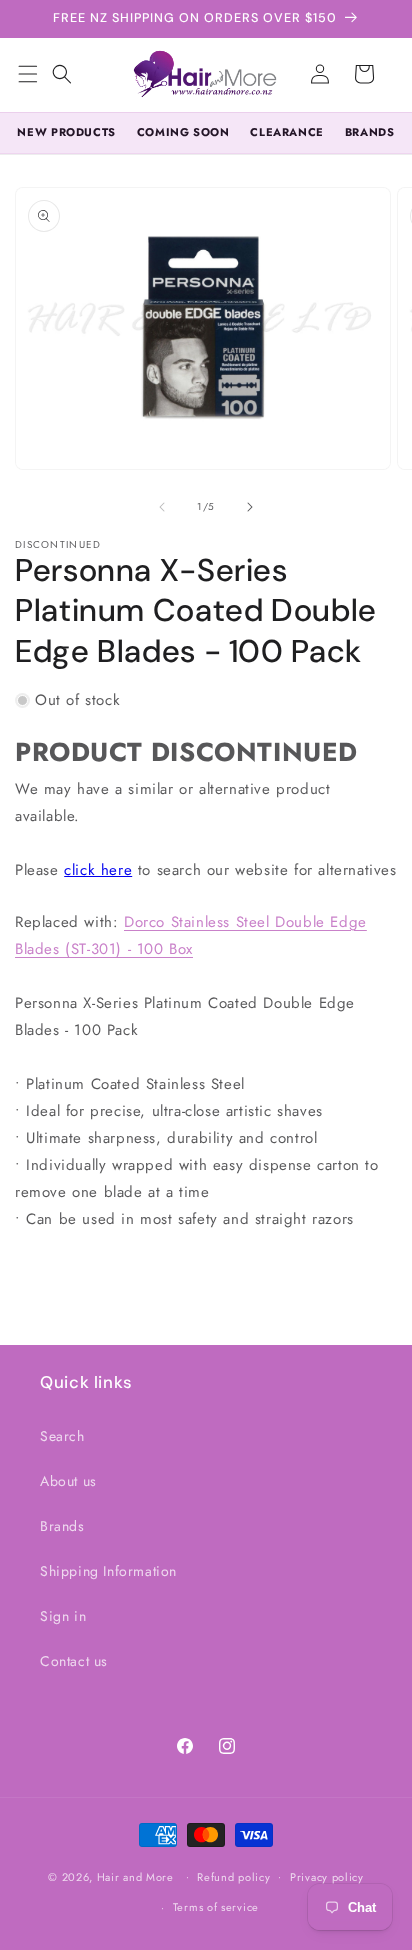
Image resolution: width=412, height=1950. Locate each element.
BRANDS (370, 132)
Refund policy (233, 1877)
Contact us (74, 1661)
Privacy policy (327, 1877)
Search (62, 1436)
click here (98, 870)
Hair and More (135, 1876)
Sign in (63, 1616)
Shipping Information (108, 1571)
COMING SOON (183, 132)
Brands (62, 1526)
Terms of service (216, 1907)
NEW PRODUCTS (66, 132)
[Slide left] (162, 507)
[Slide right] (250, 507)
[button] (62, 74)
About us (68, 1481)
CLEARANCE (287, 132)
